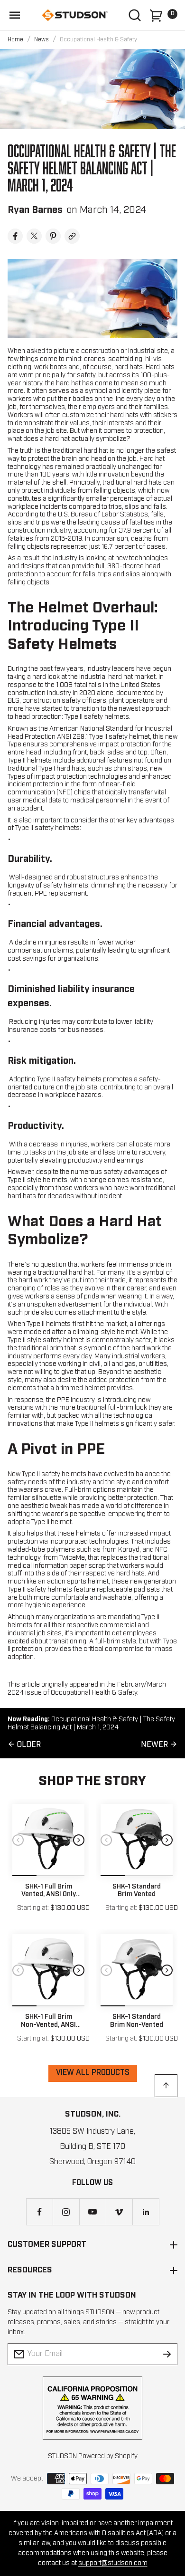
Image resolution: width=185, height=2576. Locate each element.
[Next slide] (79, 1840)
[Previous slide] (18, 1840)
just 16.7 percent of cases (127, 547)
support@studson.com (113, 2563)
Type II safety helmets (97, 717)
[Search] (135, 15)
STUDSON (62, 2456)
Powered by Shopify (108, 2456)
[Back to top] (166, 2086)
